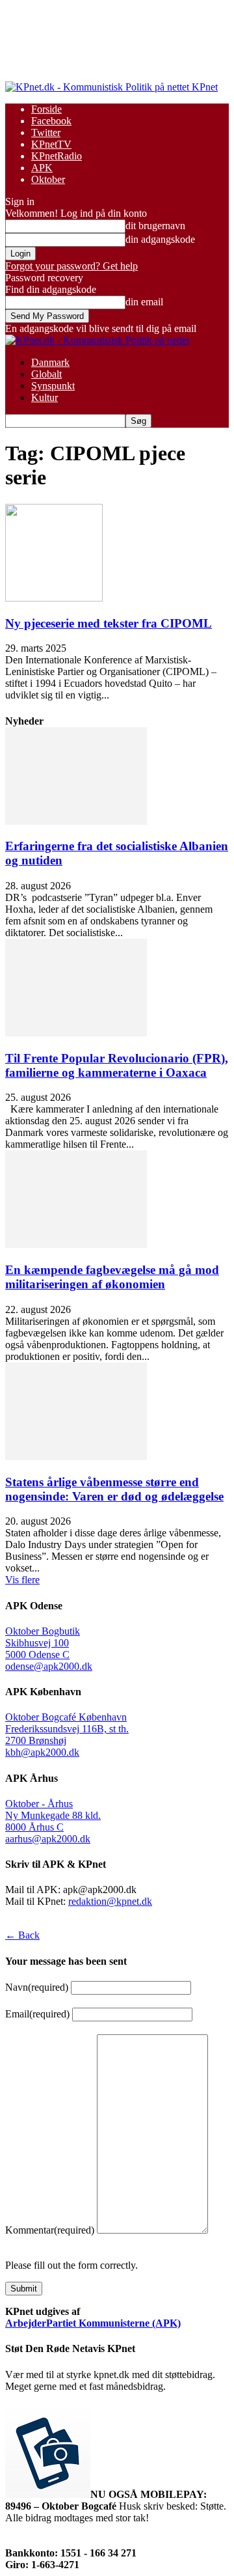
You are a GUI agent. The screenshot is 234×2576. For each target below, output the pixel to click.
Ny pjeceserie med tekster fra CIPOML (109, 623)
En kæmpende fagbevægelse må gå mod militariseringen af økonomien (112, 1277)
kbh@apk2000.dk (42, 1752)
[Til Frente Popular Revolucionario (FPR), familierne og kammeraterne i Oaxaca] (76, 1033)
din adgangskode (160, 239)
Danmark (50, 362)
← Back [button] (22, 1935)
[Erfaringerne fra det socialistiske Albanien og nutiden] (76, 821)
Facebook (51, 121)
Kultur (45, 397)
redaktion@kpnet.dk (110, 1901)
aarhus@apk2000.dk (48, 1839)
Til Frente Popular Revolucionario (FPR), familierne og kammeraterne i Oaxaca (117, 1065)
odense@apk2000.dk (49, 1666)
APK (42, 168)
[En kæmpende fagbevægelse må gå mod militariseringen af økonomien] (76, 1244)
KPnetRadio (57, 156)
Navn (37, 1987)
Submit (24, 2289)
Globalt (46, 374)
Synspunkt (53, 386)
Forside (46, 109)
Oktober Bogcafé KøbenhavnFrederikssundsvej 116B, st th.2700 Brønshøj (67, 1729)
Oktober (48, 179)
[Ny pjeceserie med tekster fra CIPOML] (54, 598)
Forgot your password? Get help (71, 266)
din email (144, 302)
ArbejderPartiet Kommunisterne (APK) (93, 2323)
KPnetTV (51, 144)
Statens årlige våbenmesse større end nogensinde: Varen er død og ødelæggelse (114, 1489)
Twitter (46, 132)
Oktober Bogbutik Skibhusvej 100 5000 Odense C (43, 1643)
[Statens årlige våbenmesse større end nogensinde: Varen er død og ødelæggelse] (76, 1457)
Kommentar (50, 2230)
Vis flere (22, 1580)
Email (37, 2014)
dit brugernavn (155, 226)
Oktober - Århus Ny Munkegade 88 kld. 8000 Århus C (53, 1815)
